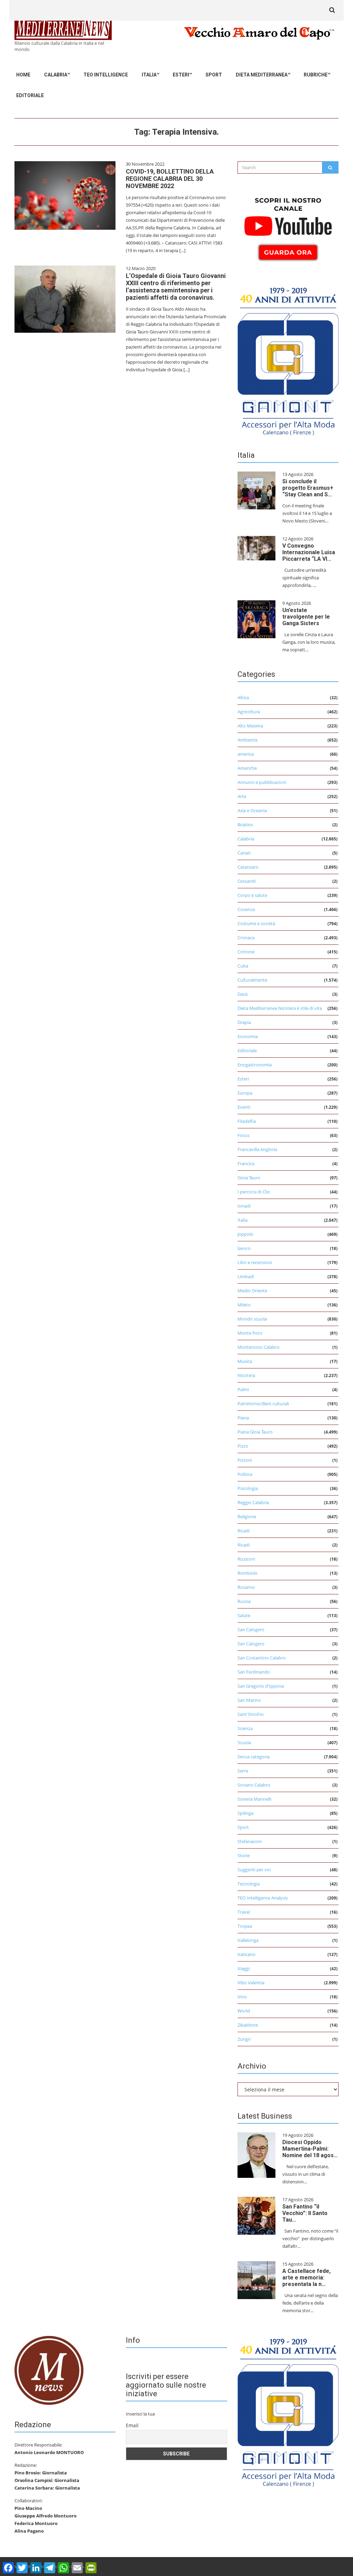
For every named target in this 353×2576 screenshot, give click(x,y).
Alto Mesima (250, 726)
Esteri (181, 75)
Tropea (245, 1926)
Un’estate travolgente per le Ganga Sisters (306, 617)
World (244, 2011)
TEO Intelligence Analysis (263, 1898)
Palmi (243, 1389)
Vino (242, 1997)
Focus (244, 1135)
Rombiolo (248, 1573)
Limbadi (246, 1276)
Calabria (56, 75)
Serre (243, 1771)
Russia (244, 1601)
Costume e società (256, 923)
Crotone (246, 952)
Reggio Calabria (253, 1502)
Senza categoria (254, 1757)
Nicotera (246, 1375)
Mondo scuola (252, 1319)
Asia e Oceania (252, 810)
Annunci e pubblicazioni (262, 782)
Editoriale (30, 95)
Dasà (243, 994)
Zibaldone (248, 2025)
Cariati (244, 853)
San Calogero (251, 1630)
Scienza (245, 1728)
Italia (149, 75)
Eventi (244, 1107)
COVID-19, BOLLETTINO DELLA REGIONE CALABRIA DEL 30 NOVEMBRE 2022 (170, 179)
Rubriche (316, 75)
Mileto (244, 1305)
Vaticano (246, 1954)
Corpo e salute (252, 895)
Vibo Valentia (251, 1983)
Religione (247, 1517)
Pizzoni (245, 1460)
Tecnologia (249, 1884)
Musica (245, 1361)
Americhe (247, 768)
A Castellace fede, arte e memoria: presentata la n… (306, 2278)
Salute (244, 1615)
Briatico (245, 825)
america (246, 754)
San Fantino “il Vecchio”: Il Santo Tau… (305, 2213)
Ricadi (244, 1531)
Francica (246, 1163)
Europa (245, 1093)
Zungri (244, 2039)
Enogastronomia (255, 1065)
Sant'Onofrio (251, 1714)
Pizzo (243, 1446)
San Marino (249, 1700)
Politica (245, 1474)
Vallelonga (248, 1940)
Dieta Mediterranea (262, 75)
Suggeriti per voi (254, 1870)
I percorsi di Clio (254, 1192)
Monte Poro (250, 1333)
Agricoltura (249, 712)
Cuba (243, 966)
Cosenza (246, 909)
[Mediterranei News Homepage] (49, 2370)
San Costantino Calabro (262, 1658)
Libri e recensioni (255, 1262)
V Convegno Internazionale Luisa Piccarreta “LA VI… (309, 552)
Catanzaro (248, 867)
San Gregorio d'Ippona (261, 1686)
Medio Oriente (252, 1291)
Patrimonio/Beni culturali (263, 1404)
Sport (214, 75)
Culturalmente (252, 980)
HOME (23, 75)
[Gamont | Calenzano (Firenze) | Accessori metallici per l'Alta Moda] (288, 360)
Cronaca (246, 938)
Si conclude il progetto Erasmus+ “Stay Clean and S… (308, 488)
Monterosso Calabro (259, 1347)
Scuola (244, 1742)
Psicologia (248, 1488)
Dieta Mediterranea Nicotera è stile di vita (280, 1008)
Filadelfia (247, 1121)
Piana (243, 1418)
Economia (248, 1036)
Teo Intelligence (106, 75)
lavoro (244, 1248)
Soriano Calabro (254, 1785)
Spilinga (245, 1813)
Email (132, 2425)
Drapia (244, 1022)
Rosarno (246, 1587)
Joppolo (245, 1234)
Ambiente (248, 740)
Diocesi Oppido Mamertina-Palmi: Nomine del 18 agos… (310, 2149)
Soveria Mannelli (254, 1799)
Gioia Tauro (249, 1178)
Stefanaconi (250, 1841)
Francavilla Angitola (257, 1149)
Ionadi (244, 1206)
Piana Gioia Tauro (255, 1432)
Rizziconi (246, 1559)
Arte (242, 796)
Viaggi (244, 1968)
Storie (244, 1855)
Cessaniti (247, 881)
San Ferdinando (254, 1672)
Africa (243, 697)
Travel (244, 1912)
